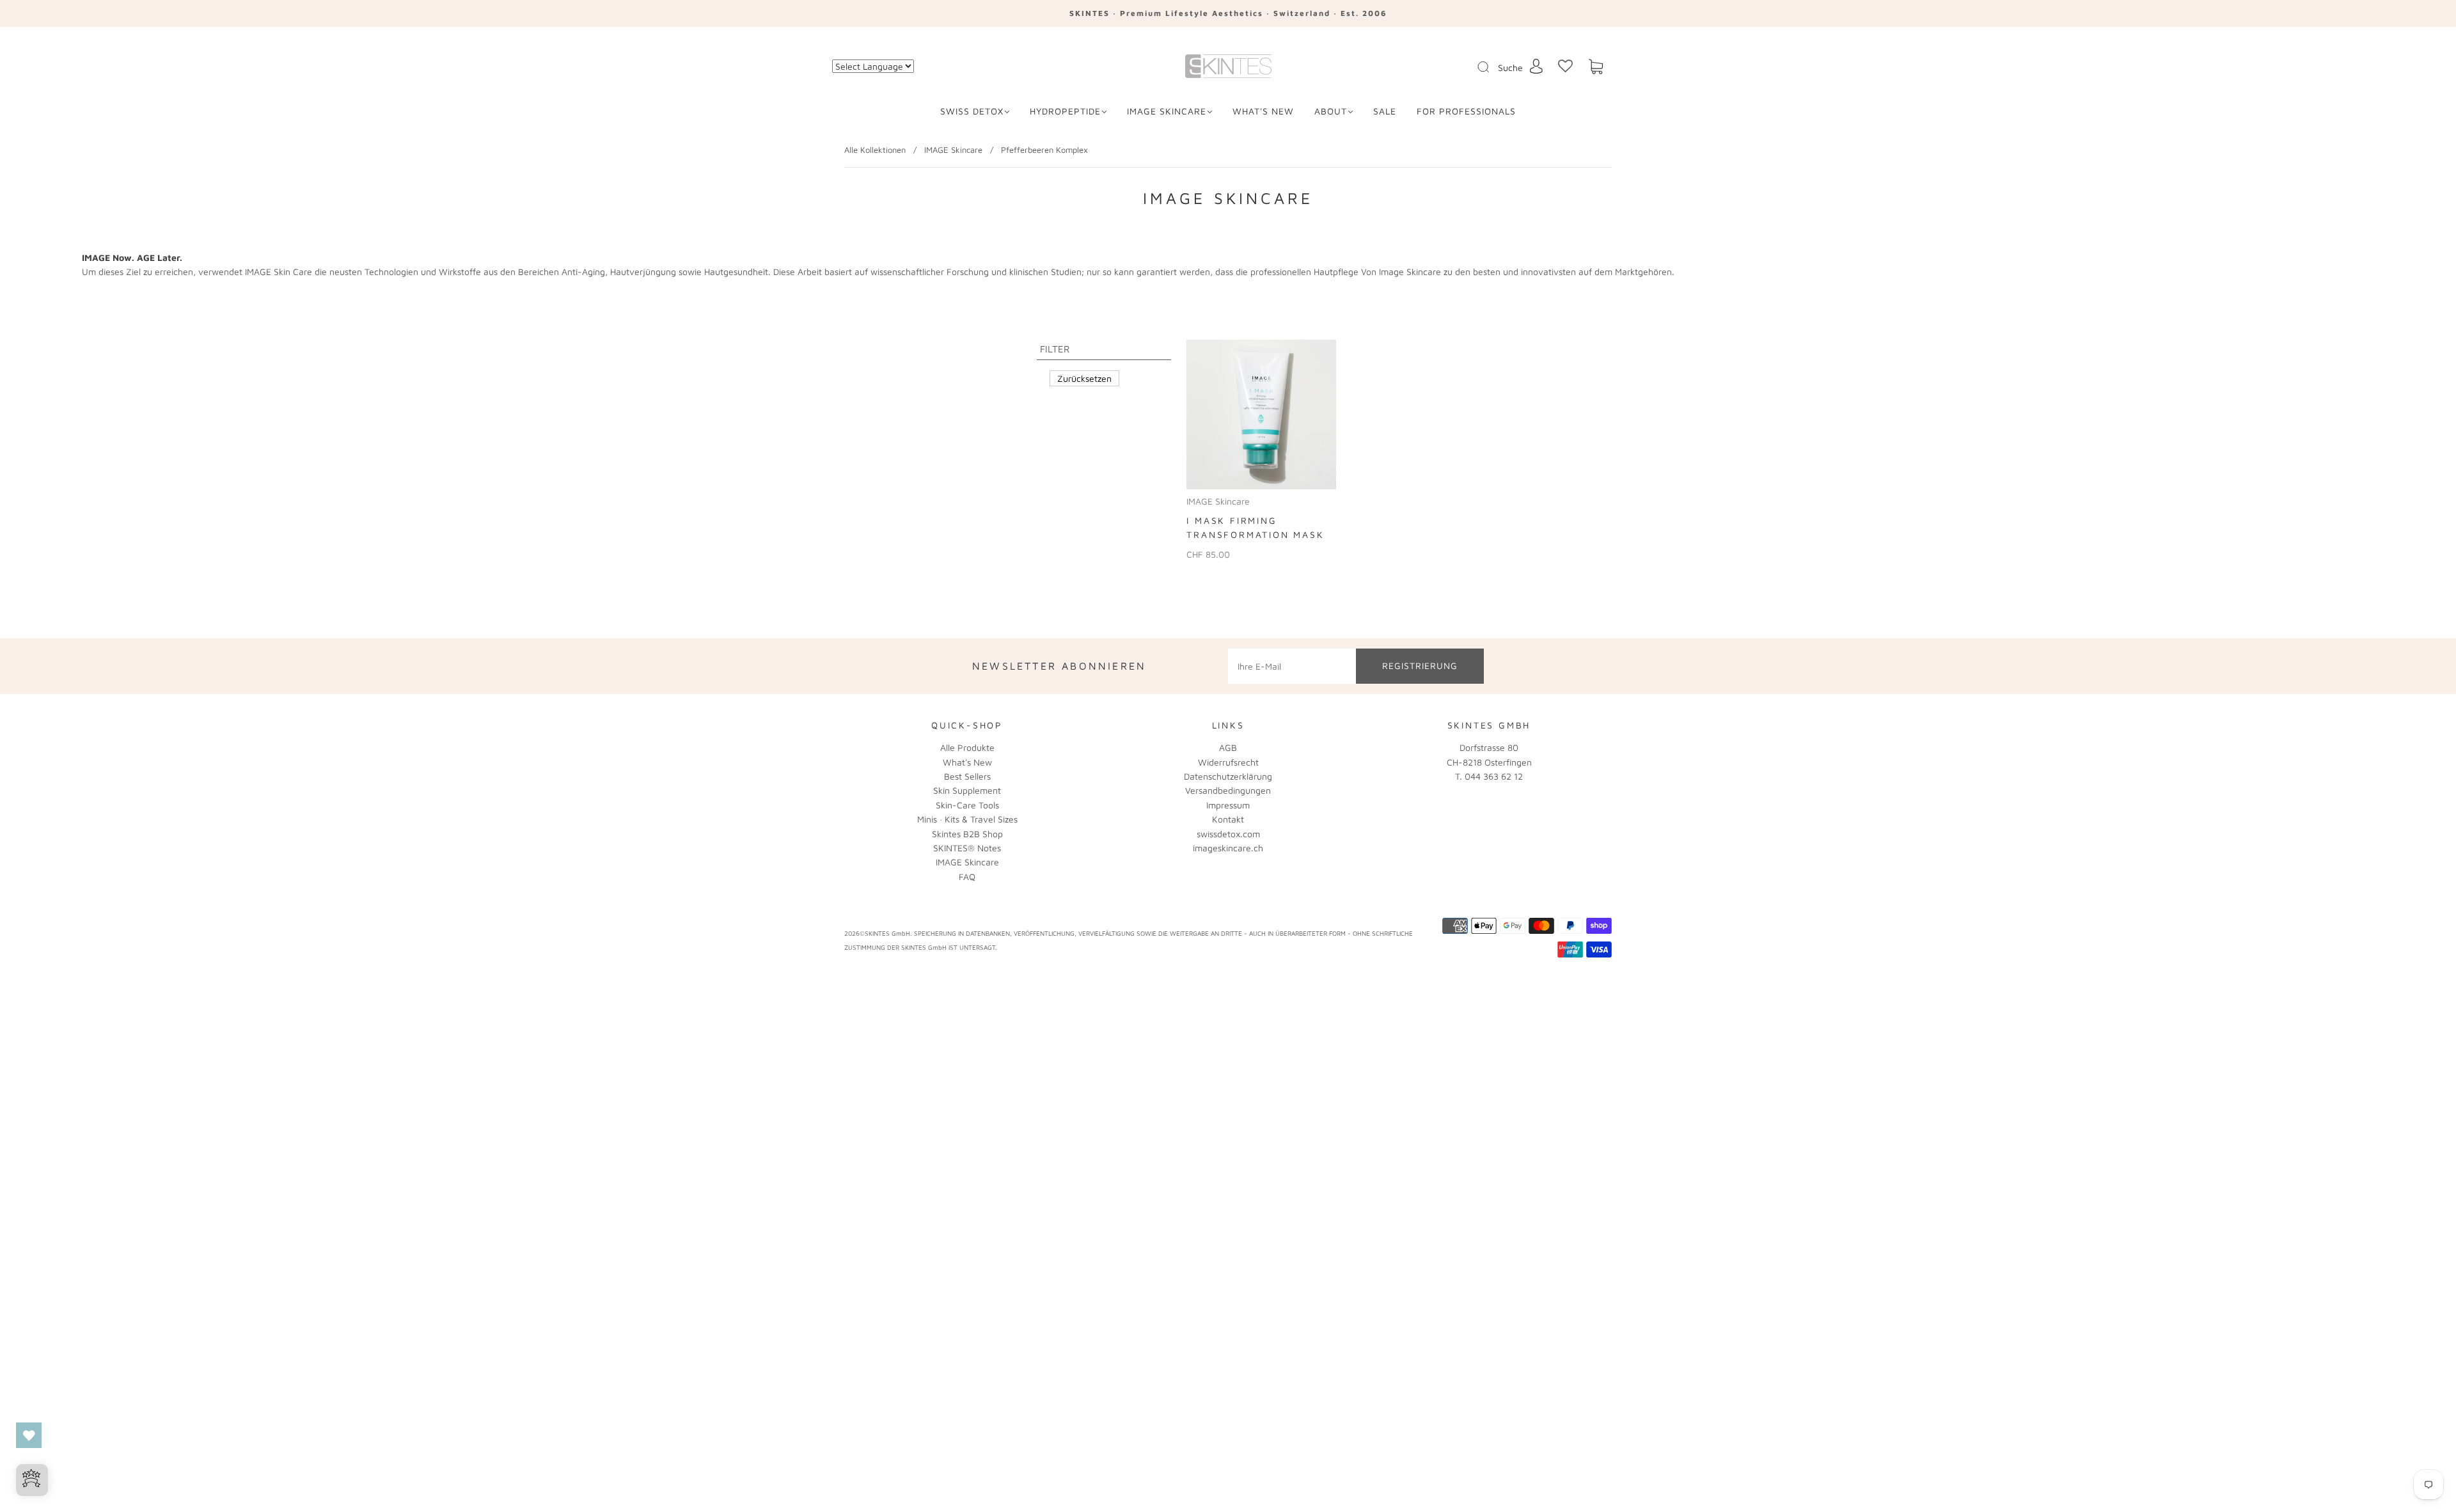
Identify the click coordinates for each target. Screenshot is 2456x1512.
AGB (1228, 747)
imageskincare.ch (1228, 848)
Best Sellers (967, 776)
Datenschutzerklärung (1228, 776)
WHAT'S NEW (1263, 111)
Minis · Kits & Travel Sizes (967, 819)
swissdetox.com (1228, 834)
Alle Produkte (967, 747)
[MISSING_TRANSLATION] (1479, 68)
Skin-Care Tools (967, 805)
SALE (1385, 111)
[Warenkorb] (1596, 67)
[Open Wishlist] (29, 1435)
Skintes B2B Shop (967, 834)
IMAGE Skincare (1167, 111)
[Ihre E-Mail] (1292, 666)
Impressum (1228, 805)
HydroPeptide (1065, 111)
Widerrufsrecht (1228, 762)
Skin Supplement (967, 790)
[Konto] (1536, 66)
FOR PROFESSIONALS (1466, 111)
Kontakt (1228, 819)
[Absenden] (1492, 67)
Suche (1510, 67)
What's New (967, 762)
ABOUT (1331, 111)
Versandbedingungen (1228, 790)
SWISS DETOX (972, 111)
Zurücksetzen (1084, 378)
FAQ (967, 877)
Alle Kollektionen (875, 150)
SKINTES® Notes (967, 848)
